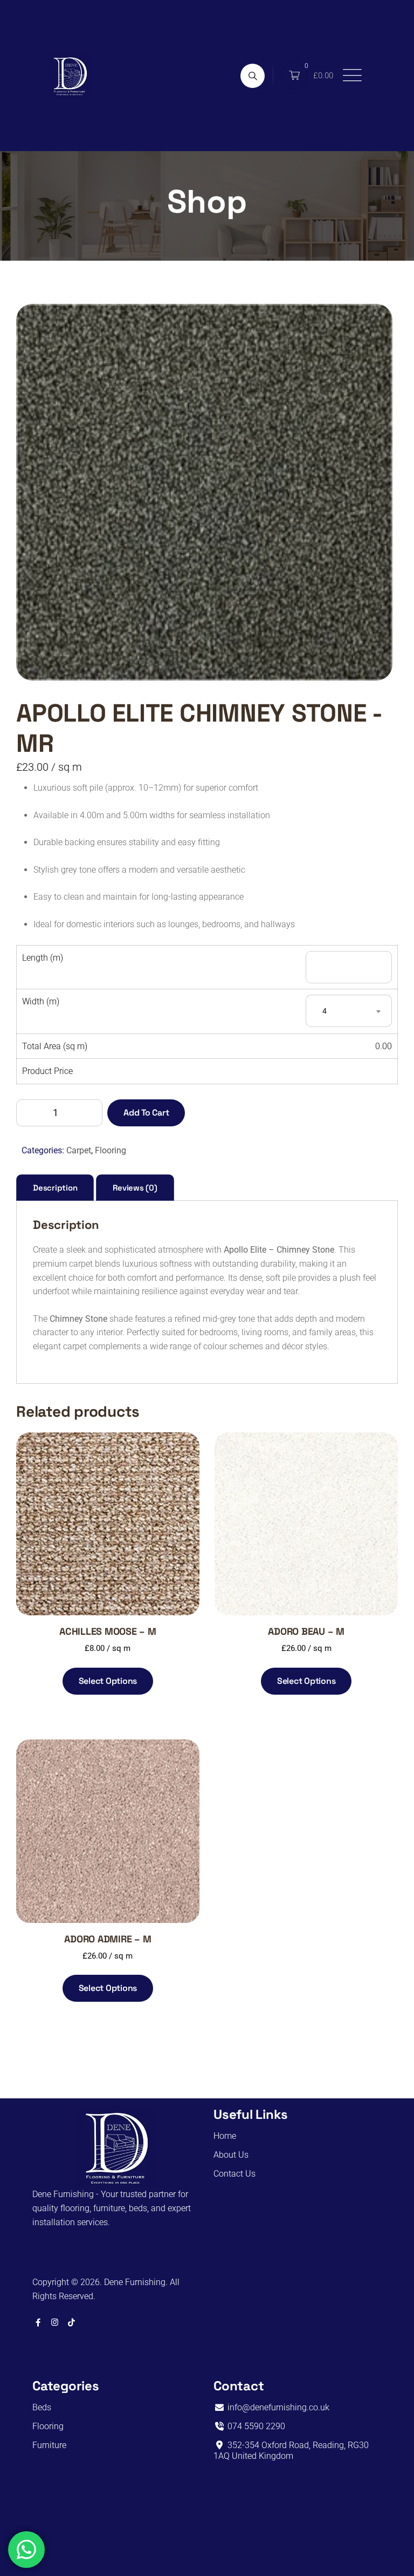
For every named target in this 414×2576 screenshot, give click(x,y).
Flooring (111, 1150)
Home (225, 2136)
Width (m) (41, 1001)
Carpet (79, 1150)
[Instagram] (55, 2322)
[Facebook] (38, 2322)
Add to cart (146, 1113)
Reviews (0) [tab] (135, 1188)
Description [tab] (55, 1188)
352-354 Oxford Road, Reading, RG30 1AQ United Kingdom (291, 2451)
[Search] (253, 76)
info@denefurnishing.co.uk (277, 2407)
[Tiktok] (71, 2322)
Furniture (49, 2445)
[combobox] (349, 1011)
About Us (231, 2155)
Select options (108, 1681)
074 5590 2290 (255, 2426)
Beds (42, 2407)
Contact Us (234, 2174)
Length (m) (43, 958)
